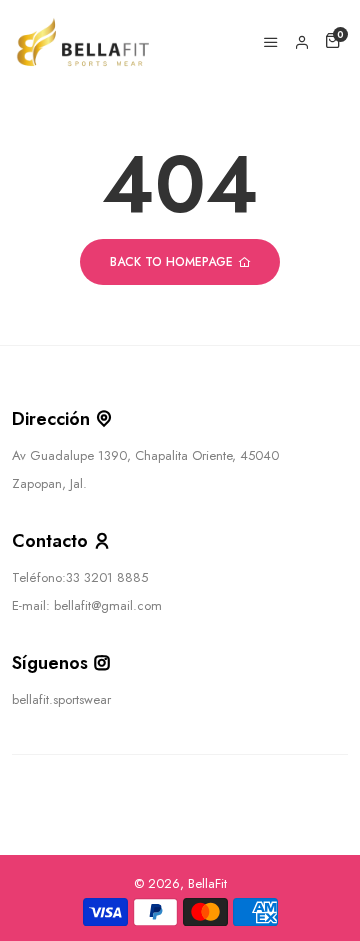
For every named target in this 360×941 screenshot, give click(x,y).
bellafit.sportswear (61, 699)
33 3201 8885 (107, 577)
